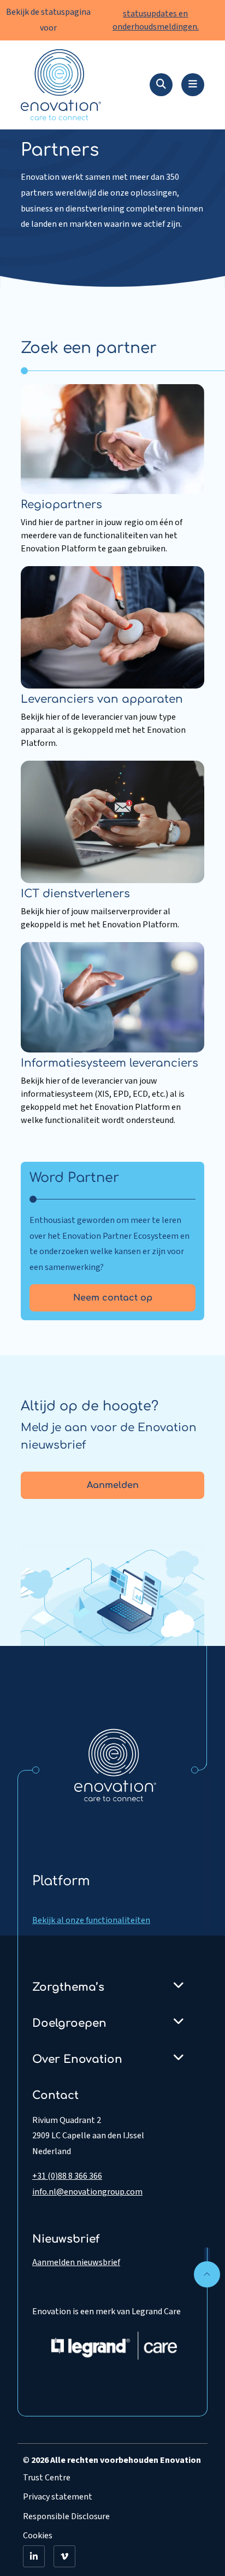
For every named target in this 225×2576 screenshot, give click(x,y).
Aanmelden (113, 1485)
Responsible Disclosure (66, 2516)
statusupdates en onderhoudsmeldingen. (156, 20)
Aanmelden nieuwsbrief (76, 2262)
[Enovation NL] (115, 1765)
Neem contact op (113, 1298)
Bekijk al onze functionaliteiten (91, 1920)
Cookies (38, 2536)
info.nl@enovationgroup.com (87, 2192)
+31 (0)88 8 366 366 (67, 2176)
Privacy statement (58, 2497)
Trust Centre (47, 2478)
